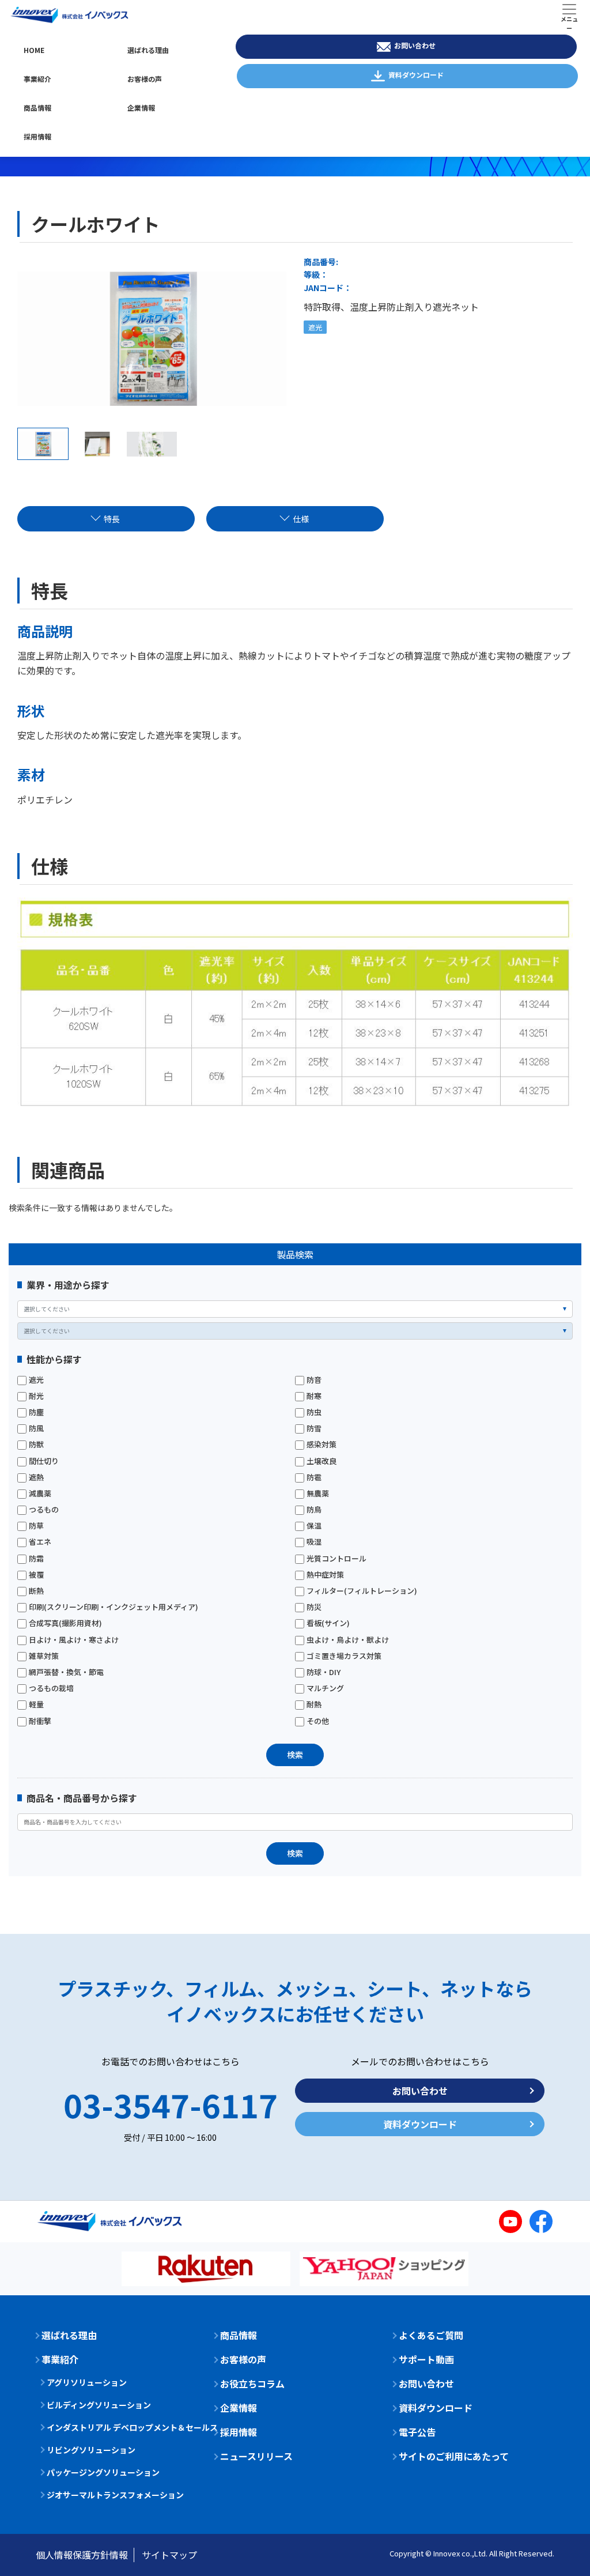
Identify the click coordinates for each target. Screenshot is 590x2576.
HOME (34, 50)
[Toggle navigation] (569, 15)
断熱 (36, 1591)
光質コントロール (336, 1559)
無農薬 (318, 1493)
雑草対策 (44, 1656)
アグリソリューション (87, 2382)
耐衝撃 (40, 1721)
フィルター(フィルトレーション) (362, 1591)
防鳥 (314, 1510)
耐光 (36, 1396)
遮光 (36, 1380)
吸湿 (314, 1542)
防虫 (314, 1412)
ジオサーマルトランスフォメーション (115, 2495)
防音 (314, 1380)
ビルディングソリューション (99, 2405)
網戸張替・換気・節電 (66, 1672)
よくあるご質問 (431, 2335)
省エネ (40, 1542)
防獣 (36, 1444)
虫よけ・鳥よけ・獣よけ (348, 1640)
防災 (314, 1607)
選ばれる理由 (148, 50)
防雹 (314, 1477)
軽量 (36, 1704)
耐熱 (314, 1704)
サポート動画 (426, 2359)
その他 (318, 1721)
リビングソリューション (91, 2450)
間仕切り (44, 1461)
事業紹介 (37, 79)
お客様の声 (145, 79)
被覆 (36, 1575)
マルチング (325, 1688)
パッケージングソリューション (103, 2472)
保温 (314, 1526)
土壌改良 (322, 1461)
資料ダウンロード (416, 75)
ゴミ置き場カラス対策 (344, 1656)
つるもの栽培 (51, 1688)
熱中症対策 (325, 1575)
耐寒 (314, 1396)
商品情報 (37, 108)
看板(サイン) (328, 1623)
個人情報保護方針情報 (82, 2555)
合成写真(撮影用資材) (65, 1623)
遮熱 (36, 1477)
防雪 (314, 1428)
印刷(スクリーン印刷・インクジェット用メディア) (114, 1607)
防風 (36, 1428)
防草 (36, 1526)
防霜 (36, 1559)
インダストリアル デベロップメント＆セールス (122, 2427)
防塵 (36, 1412)
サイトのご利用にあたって (454, 2456)
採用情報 (37, 136)
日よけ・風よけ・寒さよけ (74, 1640)
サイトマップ (169, 2555)
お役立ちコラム (252, 2383)
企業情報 (141, 108)
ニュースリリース (256, 2456)
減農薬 (40, 1493)
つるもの (44, 1510)
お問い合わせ (415, 45)
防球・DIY (324, 1672)
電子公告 (417, 2432)
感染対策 (322, 1444)
